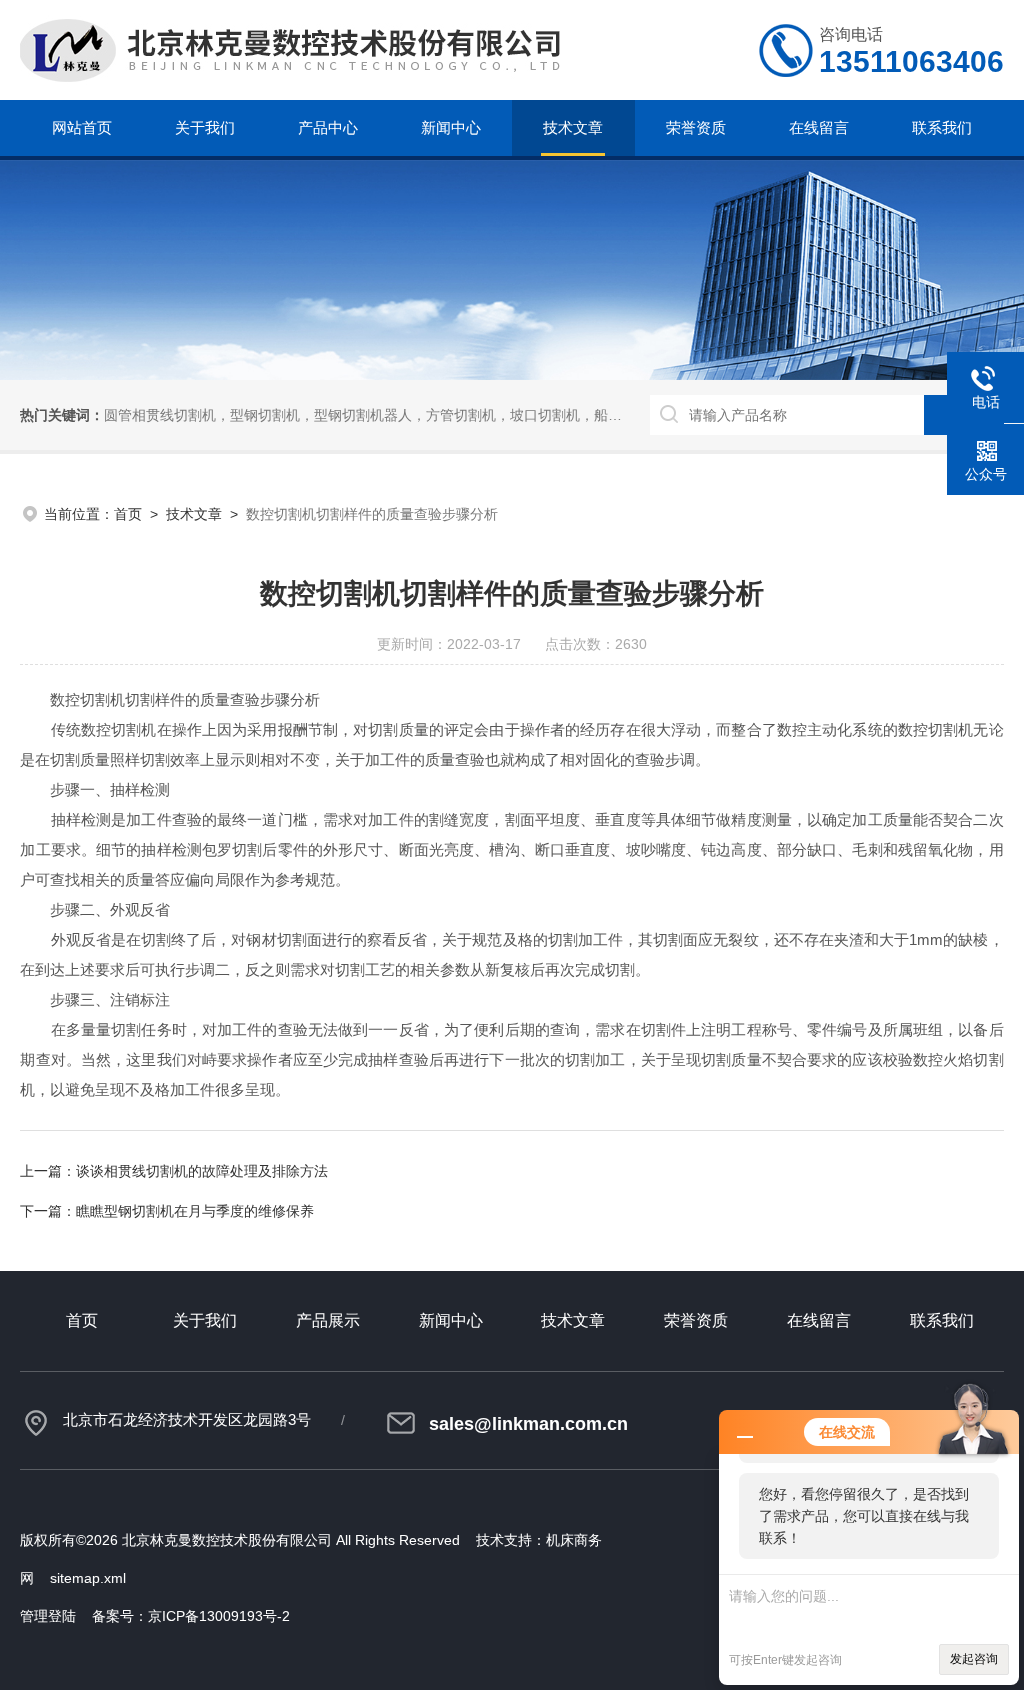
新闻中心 (451, 127)
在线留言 (819, 127)
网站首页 (82, 127)
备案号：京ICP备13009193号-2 (191, 1616)
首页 (128, 514)
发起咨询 (974, 1659)
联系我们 (942, 127)
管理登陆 (48, 1616)
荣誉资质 (696, 127)
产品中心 (328, 127)
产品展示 (328, 1320)
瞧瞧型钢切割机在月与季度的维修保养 (195, 1211)
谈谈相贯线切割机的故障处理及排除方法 (202, 1171)
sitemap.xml (88, 1578)
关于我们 (205, 127)
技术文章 (573, 127)
